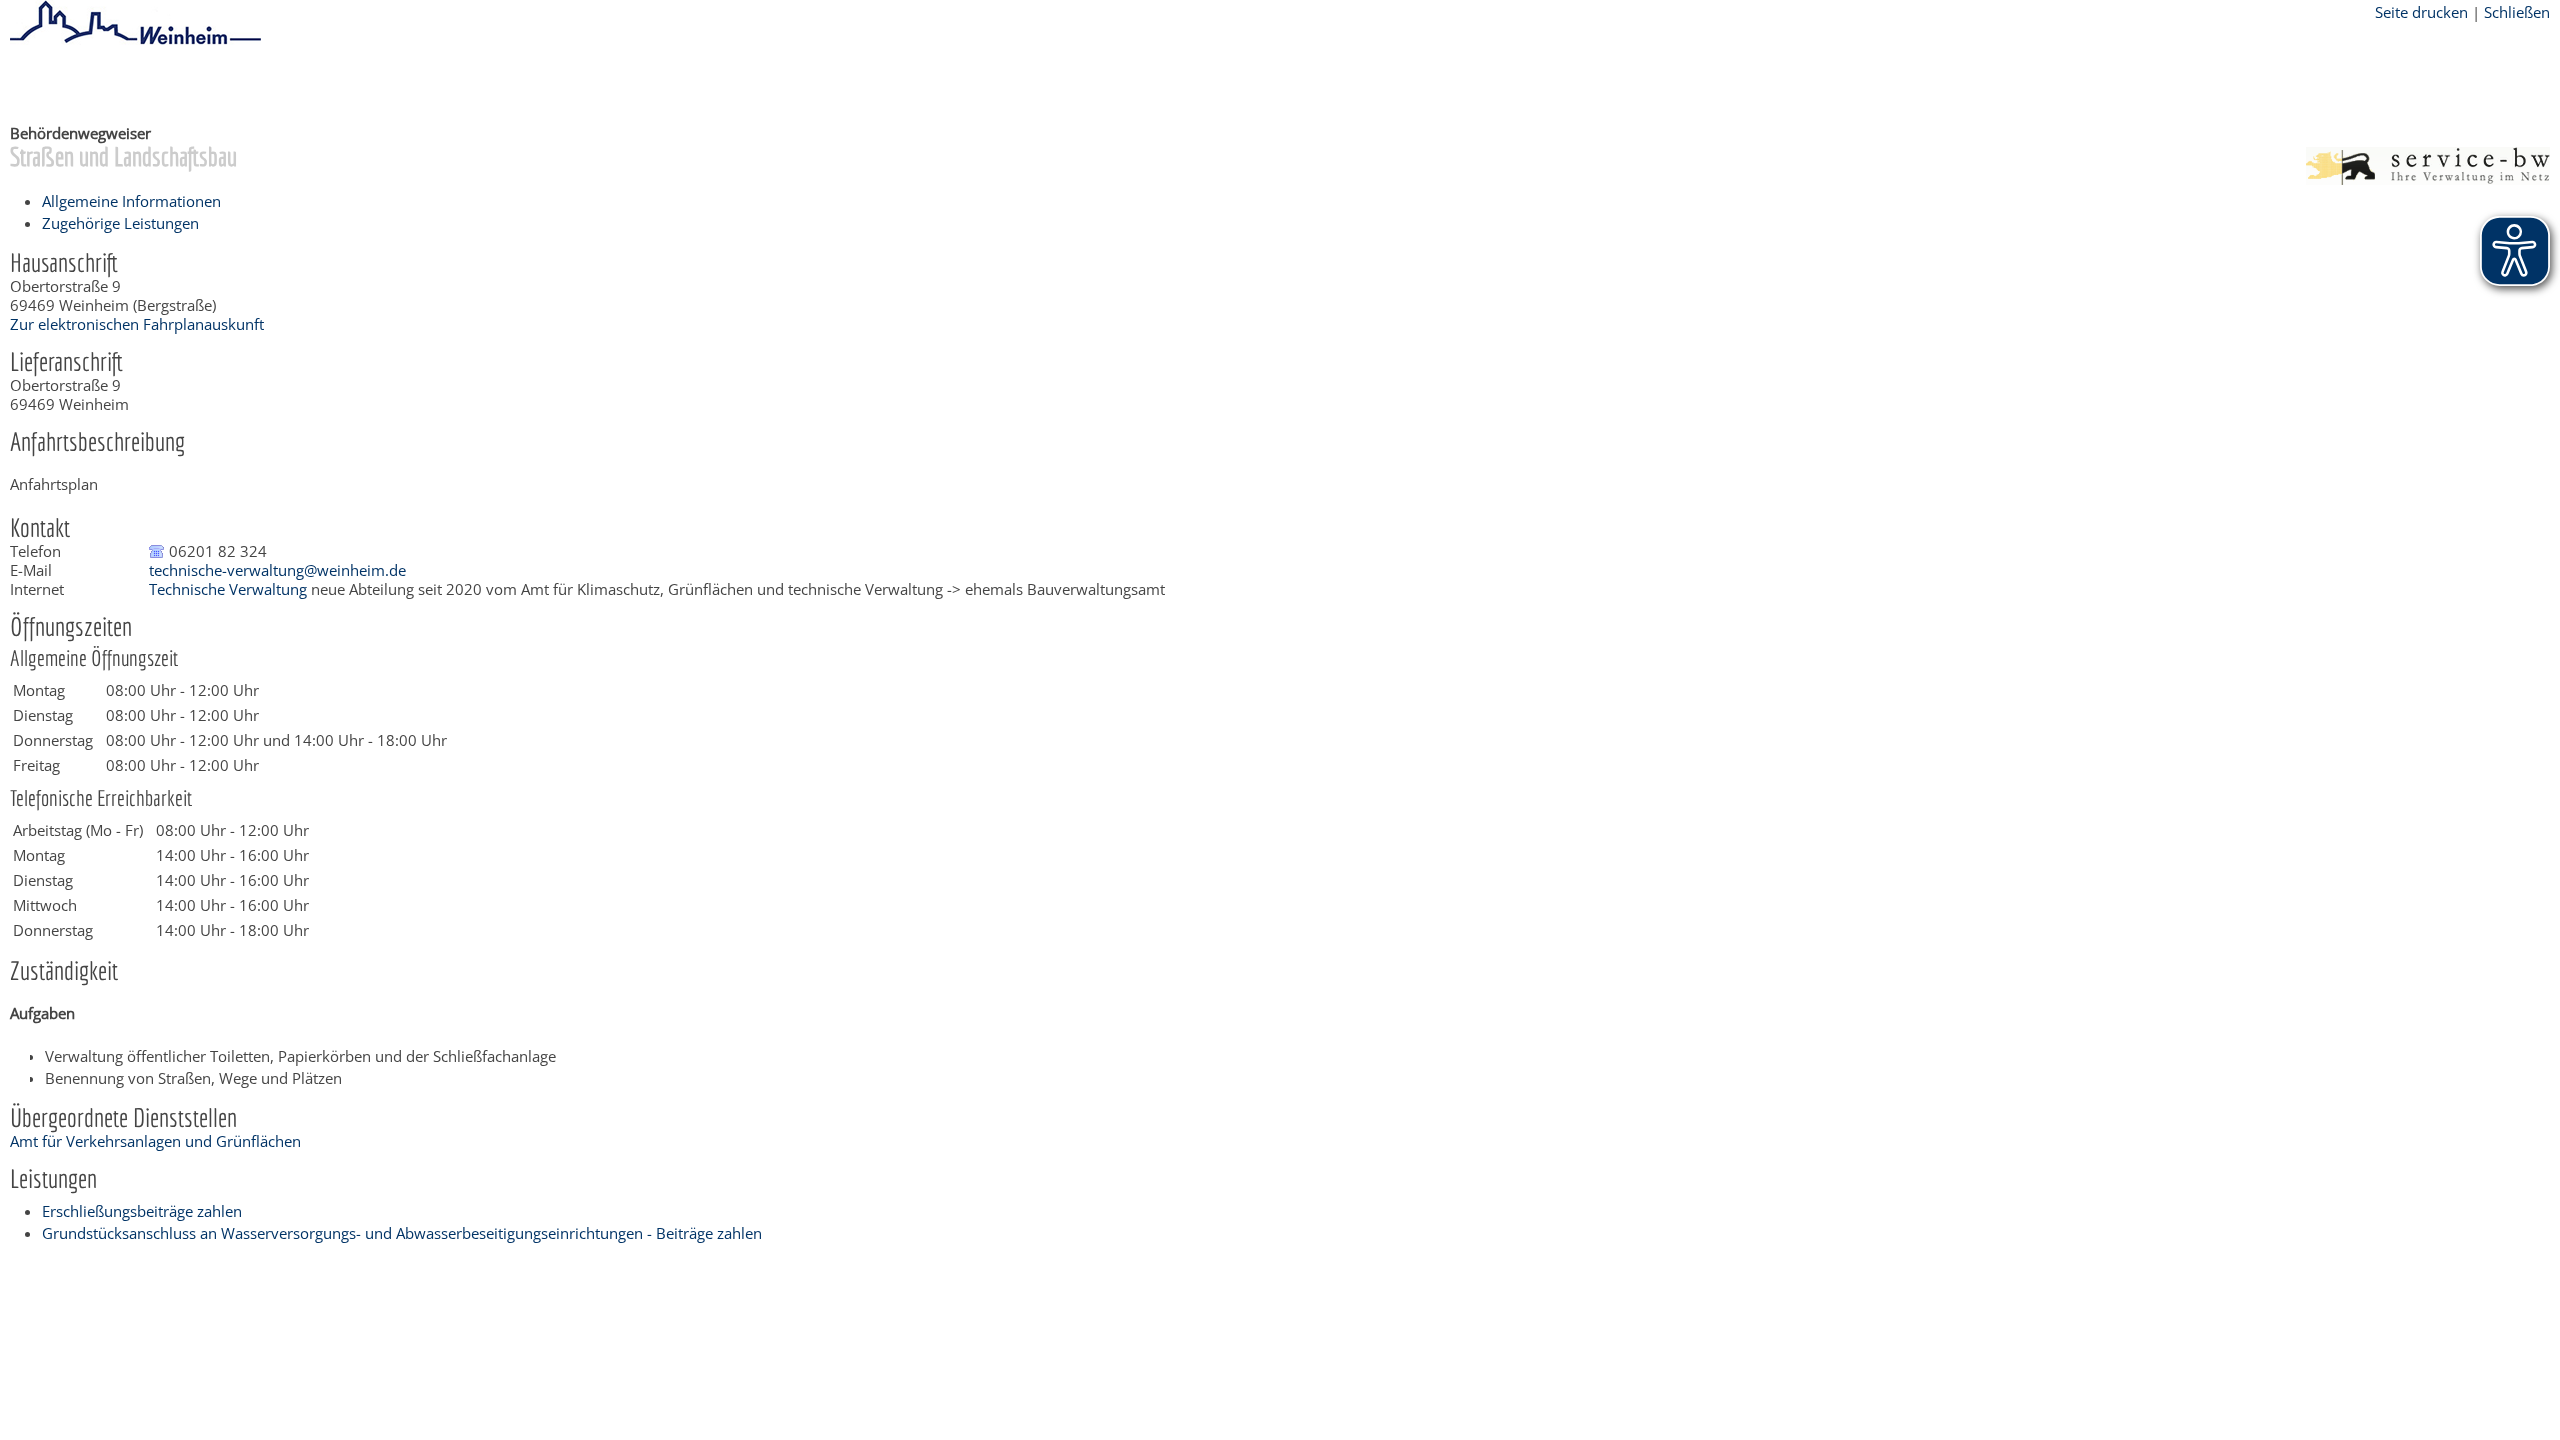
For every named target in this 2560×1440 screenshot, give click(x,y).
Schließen (2517, 12)
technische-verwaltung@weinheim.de (277, 570)
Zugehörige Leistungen (120, 223)
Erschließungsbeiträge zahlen (142, 1211)
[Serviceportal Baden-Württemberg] (2428, 179)
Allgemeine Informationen (131, 201)
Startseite (42, 83)
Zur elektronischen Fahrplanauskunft (137, 324)
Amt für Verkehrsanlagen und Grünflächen (155, 1141)
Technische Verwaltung (228, 589)
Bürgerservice (135, 83)
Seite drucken (2421, 12)
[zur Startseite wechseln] (135, 41)
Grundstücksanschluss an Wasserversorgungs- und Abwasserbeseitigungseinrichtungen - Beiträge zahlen (402, 1233)
